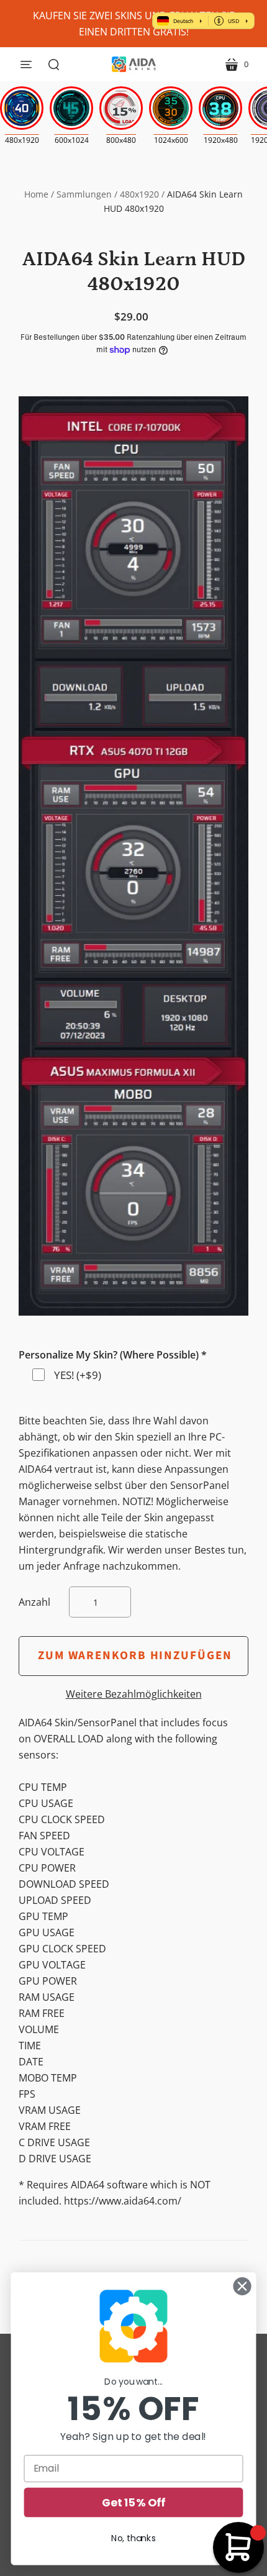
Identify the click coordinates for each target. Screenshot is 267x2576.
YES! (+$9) (78, 1375)
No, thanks (133, 2538)
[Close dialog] (242, 2287)
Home (36, 194)
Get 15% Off (133, 2502)
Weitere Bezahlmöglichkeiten (134, 1694)
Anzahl (34, 1602)
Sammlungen (84, 194)
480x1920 (139, 194)
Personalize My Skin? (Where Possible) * (113, 1355)
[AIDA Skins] (134, 64)
